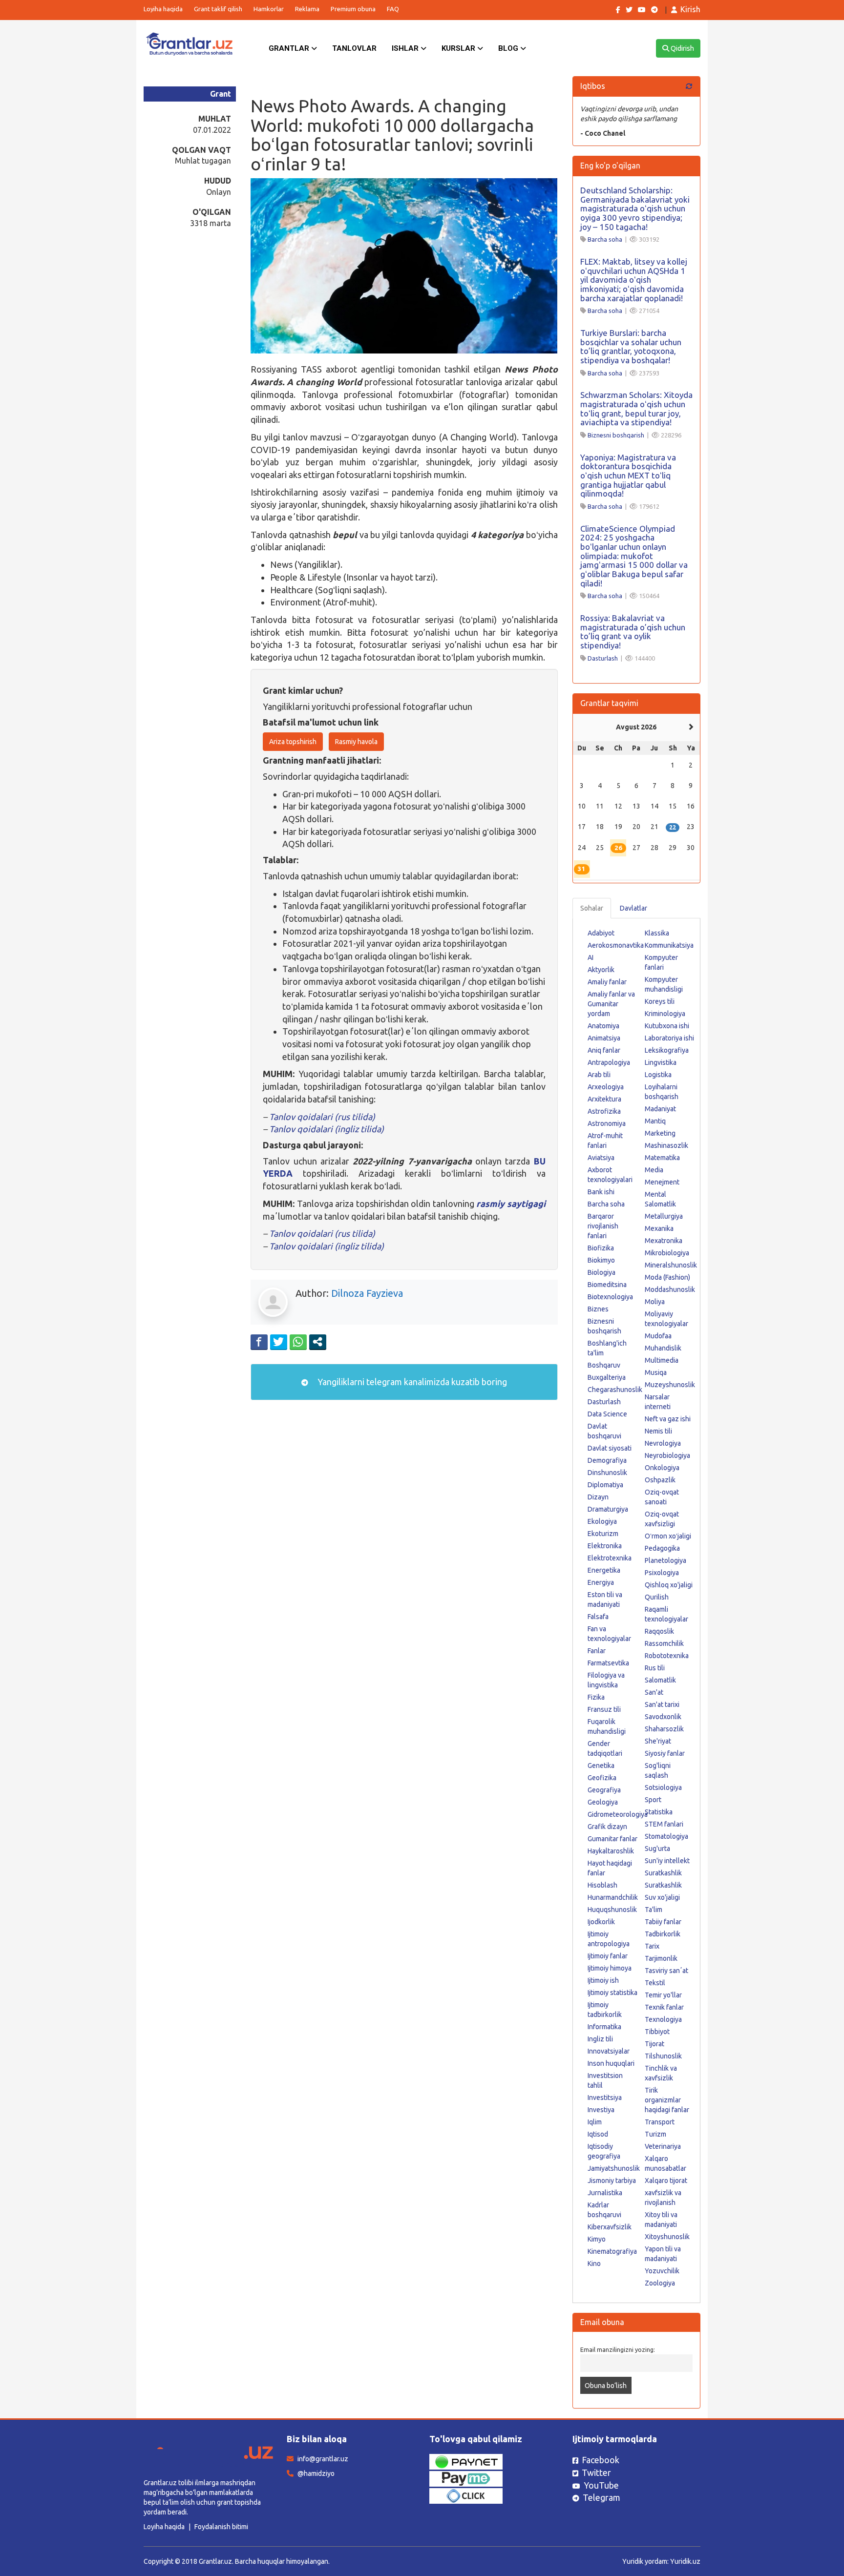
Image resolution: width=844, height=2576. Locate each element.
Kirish (690, 9)
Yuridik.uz (685, 2561)
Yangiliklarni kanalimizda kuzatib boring (411, 1382)
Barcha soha (605, 239)
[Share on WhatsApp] (298, 1342)
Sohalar (592, 908)
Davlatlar (633, 908)
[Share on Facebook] (259, 1342)
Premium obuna (353, 9)
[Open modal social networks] (318, 1342)
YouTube (601, 2485)
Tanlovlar (354, 48)
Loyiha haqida (163, 9)
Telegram (601, 2497)
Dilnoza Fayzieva (367, 1293)
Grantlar (290, 48)
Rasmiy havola (356, 742)
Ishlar (406, 48)
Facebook (601, 2460)
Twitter (596, 2472)
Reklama (307, 9)
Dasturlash (603, 658)
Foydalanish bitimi (221, 2527)
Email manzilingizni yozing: (618, 2349)
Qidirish (682, 48)
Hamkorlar (269, 9)
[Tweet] (279, 1342)
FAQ (393, 9)
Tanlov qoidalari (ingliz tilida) (326, 1129)
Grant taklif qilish (218, 9)
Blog (509, 48)
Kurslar (459, 48)
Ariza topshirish (293, 742)
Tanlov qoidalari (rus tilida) (322, 1117)
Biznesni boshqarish (616, 435)
